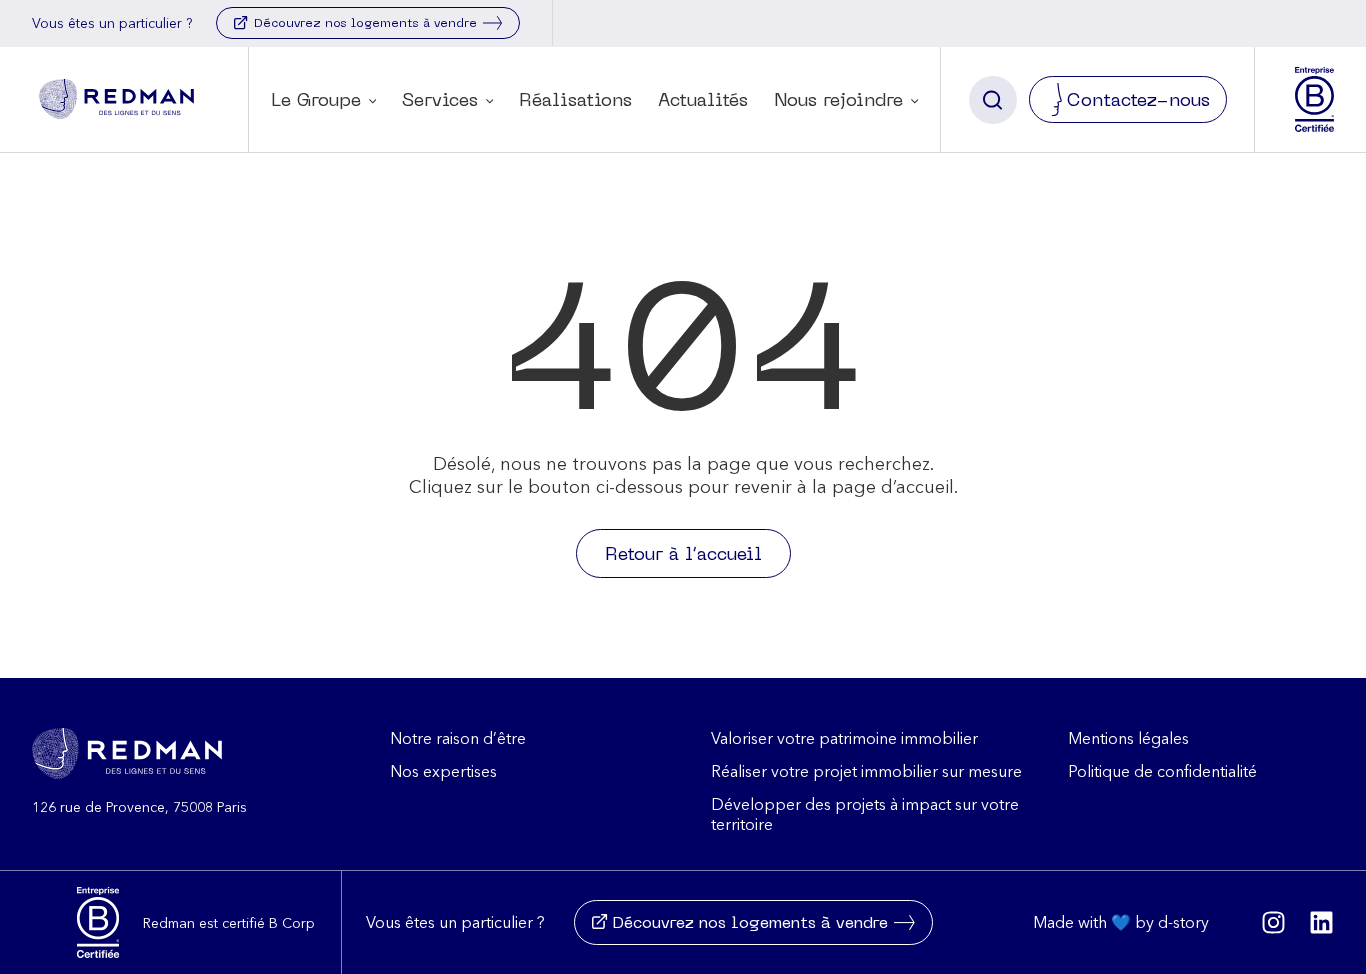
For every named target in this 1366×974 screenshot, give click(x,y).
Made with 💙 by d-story (1121, 922)
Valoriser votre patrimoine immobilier (844, 738)
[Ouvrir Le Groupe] (372, 103)
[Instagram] (1273, 922)
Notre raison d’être (458, 738)
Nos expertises (443, 771)
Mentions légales (1128, 738)
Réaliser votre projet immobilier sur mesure (866, 771)
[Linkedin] (1321, 922)
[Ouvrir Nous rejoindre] (914, 103)
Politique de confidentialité (1162, 771)
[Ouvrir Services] (489, 103)
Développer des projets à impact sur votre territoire (865, 814)
